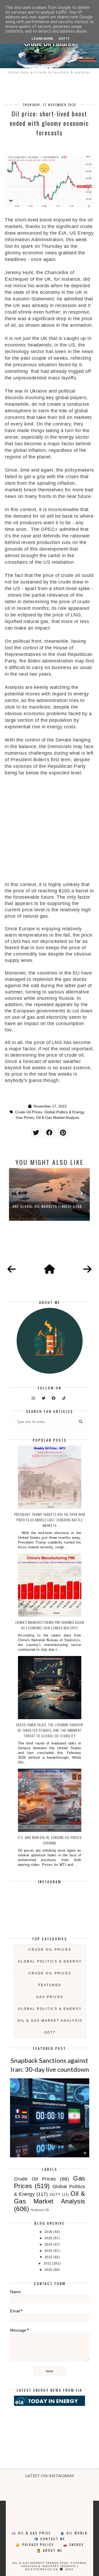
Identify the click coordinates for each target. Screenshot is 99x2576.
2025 (49, 2238)
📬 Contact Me (50, 2539)
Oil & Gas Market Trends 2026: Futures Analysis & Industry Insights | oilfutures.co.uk (49, 2566)
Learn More (43, 39)
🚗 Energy (73, 2545)
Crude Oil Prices (29, 1112)
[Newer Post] (12, 1269)
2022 (49, 2257)
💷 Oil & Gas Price (31, 2533)
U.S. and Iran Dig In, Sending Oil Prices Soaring (49, 1840)
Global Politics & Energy (64, 1112)
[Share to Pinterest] (63, 1133)
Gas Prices (25, 1118)
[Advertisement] (49, 826)
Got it (64, 39)
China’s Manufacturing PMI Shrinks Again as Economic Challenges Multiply (50, 1625)
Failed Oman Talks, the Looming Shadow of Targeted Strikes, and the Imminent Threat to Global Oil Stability (50, 1730)
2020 (49, 2270)
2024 (49, 2244)
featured (50, 1985)
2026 (49, 2232)
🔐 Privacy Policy (35, 2545)
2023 (49, 2251)
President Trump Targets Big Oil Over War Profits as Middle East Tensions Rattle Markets (50, 1520)
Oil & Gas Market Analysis (58, 1118)
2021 (48, 2263)
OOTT (50, 2033)
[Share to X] (36, 1133)
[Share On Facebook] (49, 1133)
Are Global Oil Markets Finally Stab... (49, 1206)
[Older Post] (87, 1269)
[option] (49, 1194)
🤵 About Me (50, 2550)
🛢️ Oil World (74, 2533)
